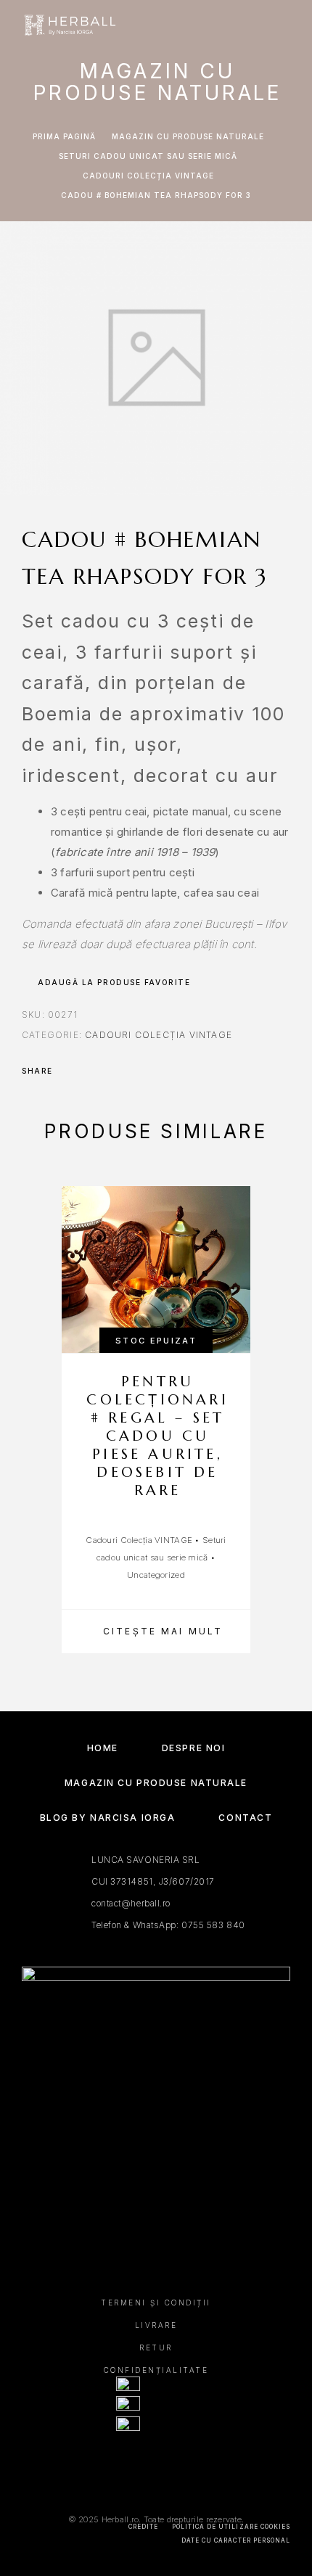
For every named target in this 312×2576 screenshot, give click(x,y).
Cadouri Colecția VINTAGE (148, 176)
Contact (245, 1818)
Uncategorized (156, 1575)
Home (103, 1748)
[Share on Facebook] (68, 1071)
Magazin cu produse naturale (188, 136)
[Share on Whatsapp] (125, 1071)
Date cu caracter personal (236, 2540)
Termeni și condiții (156, 2303)
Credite (143, 2527)
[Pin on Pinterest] (106, 1071)
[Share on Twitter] (87, 1071)
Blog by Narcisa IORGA (108, 1818)
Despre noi (194, 1748)
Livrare (156, 2325)
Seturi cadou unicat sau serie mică (148, 156)
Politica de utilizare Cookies (231, 2527)
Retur (156, 2347)
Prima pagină (64, 136)
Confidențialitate (156, 2370)
